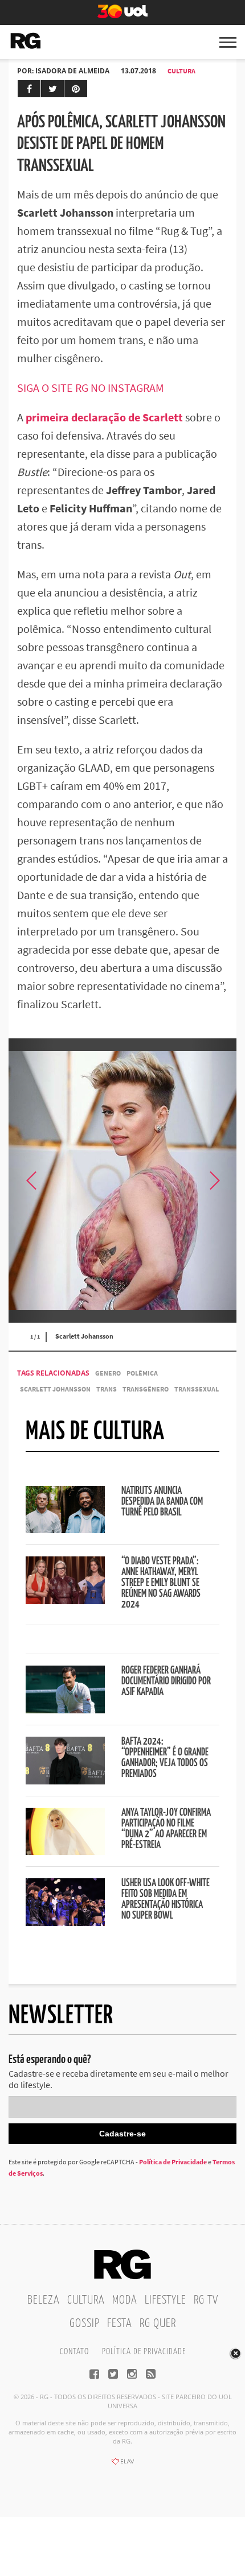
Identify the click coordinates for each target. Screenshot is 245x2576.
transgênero (146, 1389)
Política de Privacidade (173, 2162)
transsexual (197, 1389)
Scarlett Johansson (55, 1389)
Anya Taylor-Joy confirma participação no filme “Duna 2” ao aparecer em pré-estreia (166, 1829)
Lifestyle (166, 2300)
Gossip (85, 2324)
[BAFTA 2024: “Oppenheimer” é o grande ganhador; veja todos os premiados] (65, 1781)
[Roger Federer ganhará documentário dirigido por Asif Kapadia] (65, 1710)
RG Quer (158, 2324)
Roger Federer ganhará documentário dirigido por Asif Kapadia (166, 1682)
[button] (214, 1181)
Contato (74, 2352)
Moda (125, 2300)
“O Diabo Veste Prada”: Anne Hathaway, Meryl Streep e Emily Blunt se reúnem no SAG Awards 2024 (161, 1583)
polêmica (142, 1373)
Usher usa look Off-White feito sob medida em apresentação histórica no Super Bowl (166, 1900)
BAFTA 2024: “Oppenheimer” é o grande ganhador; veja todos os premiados (165, 1758)
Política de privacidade (144, 2352)
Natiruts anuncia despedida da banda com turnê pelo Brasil (162, 1502)
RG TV (206, 2300)
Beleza (44, 2300)
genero (108, 1373)
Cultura (181, 71)
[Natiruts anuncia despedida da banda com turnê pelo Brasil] (65, 1530)
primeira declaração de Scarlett (104, 417)
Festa (120, 2324)
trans (107, 1389)
